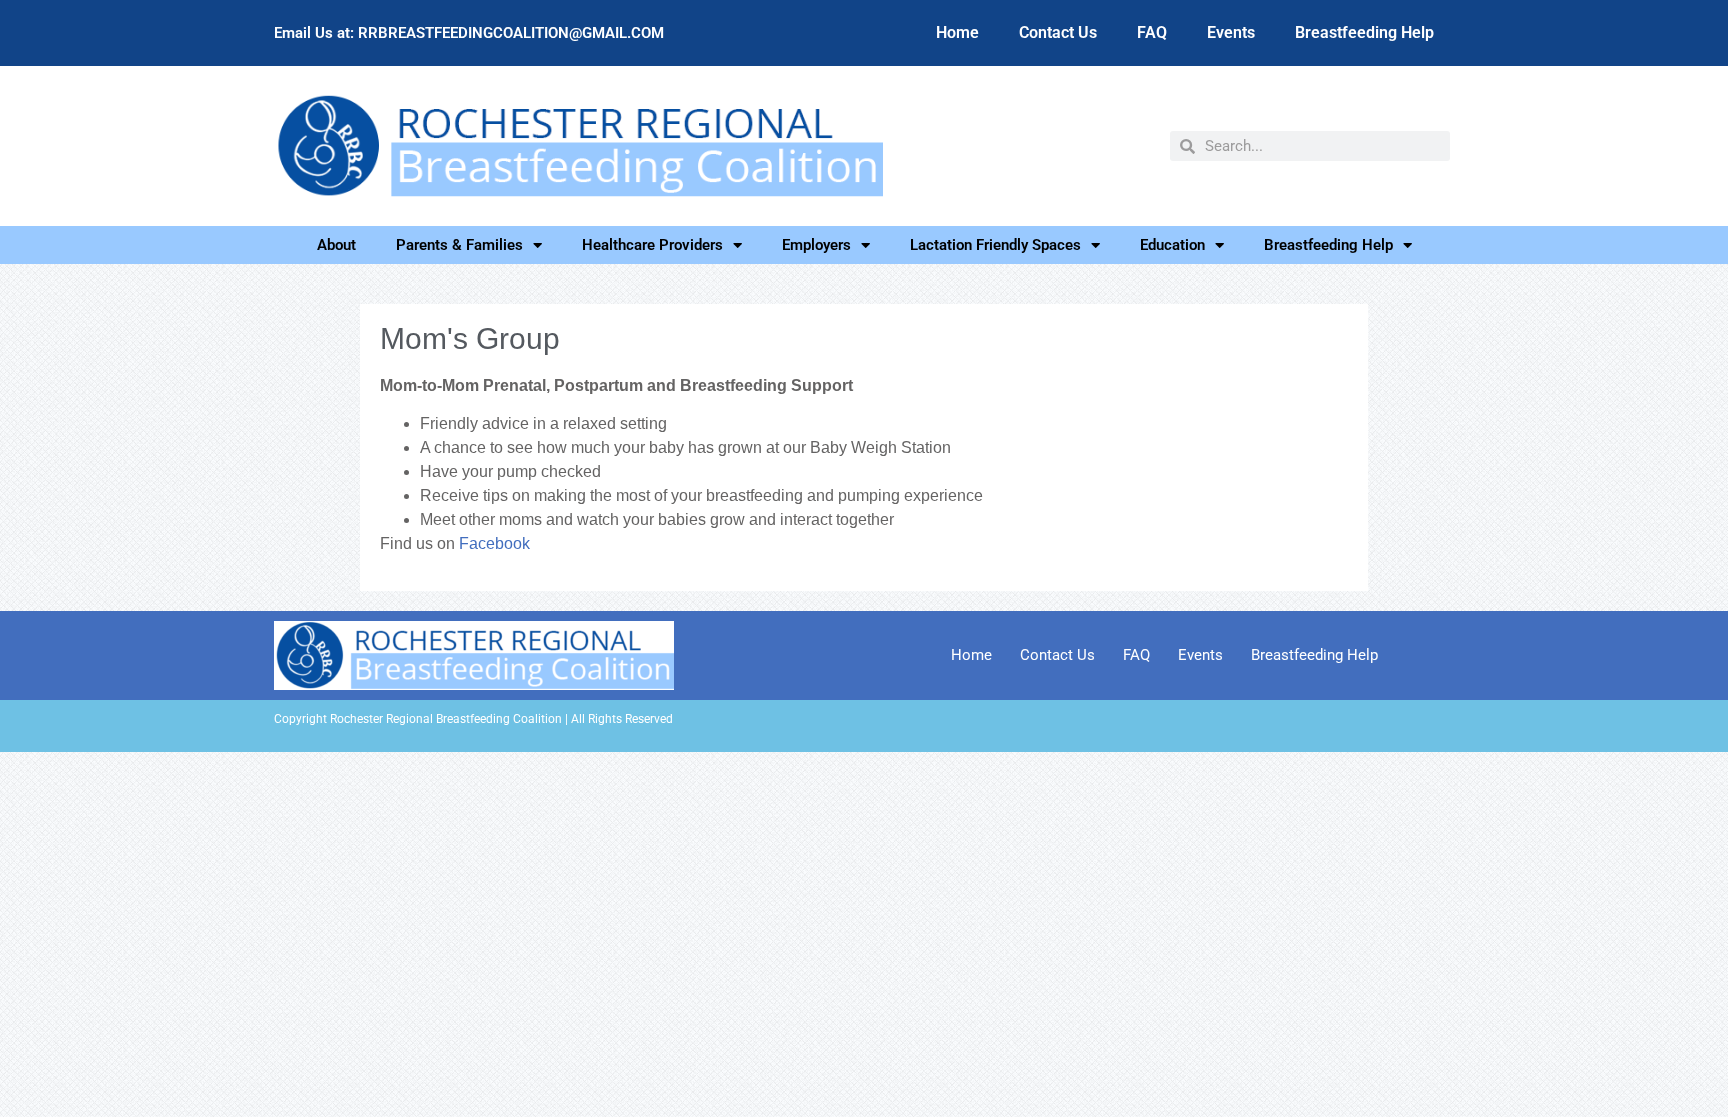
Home (957, 32)
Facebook (494, 543)
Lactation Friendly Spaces (995, 245)
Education (1172, 245)
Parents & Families (459, 245)
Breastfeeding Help (1364, 32)
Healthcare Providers (652, 245)
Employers (816, 245)
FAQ (1152, 32)
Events (1231, 32)
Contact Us (1058, 32)
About (336, 245)
